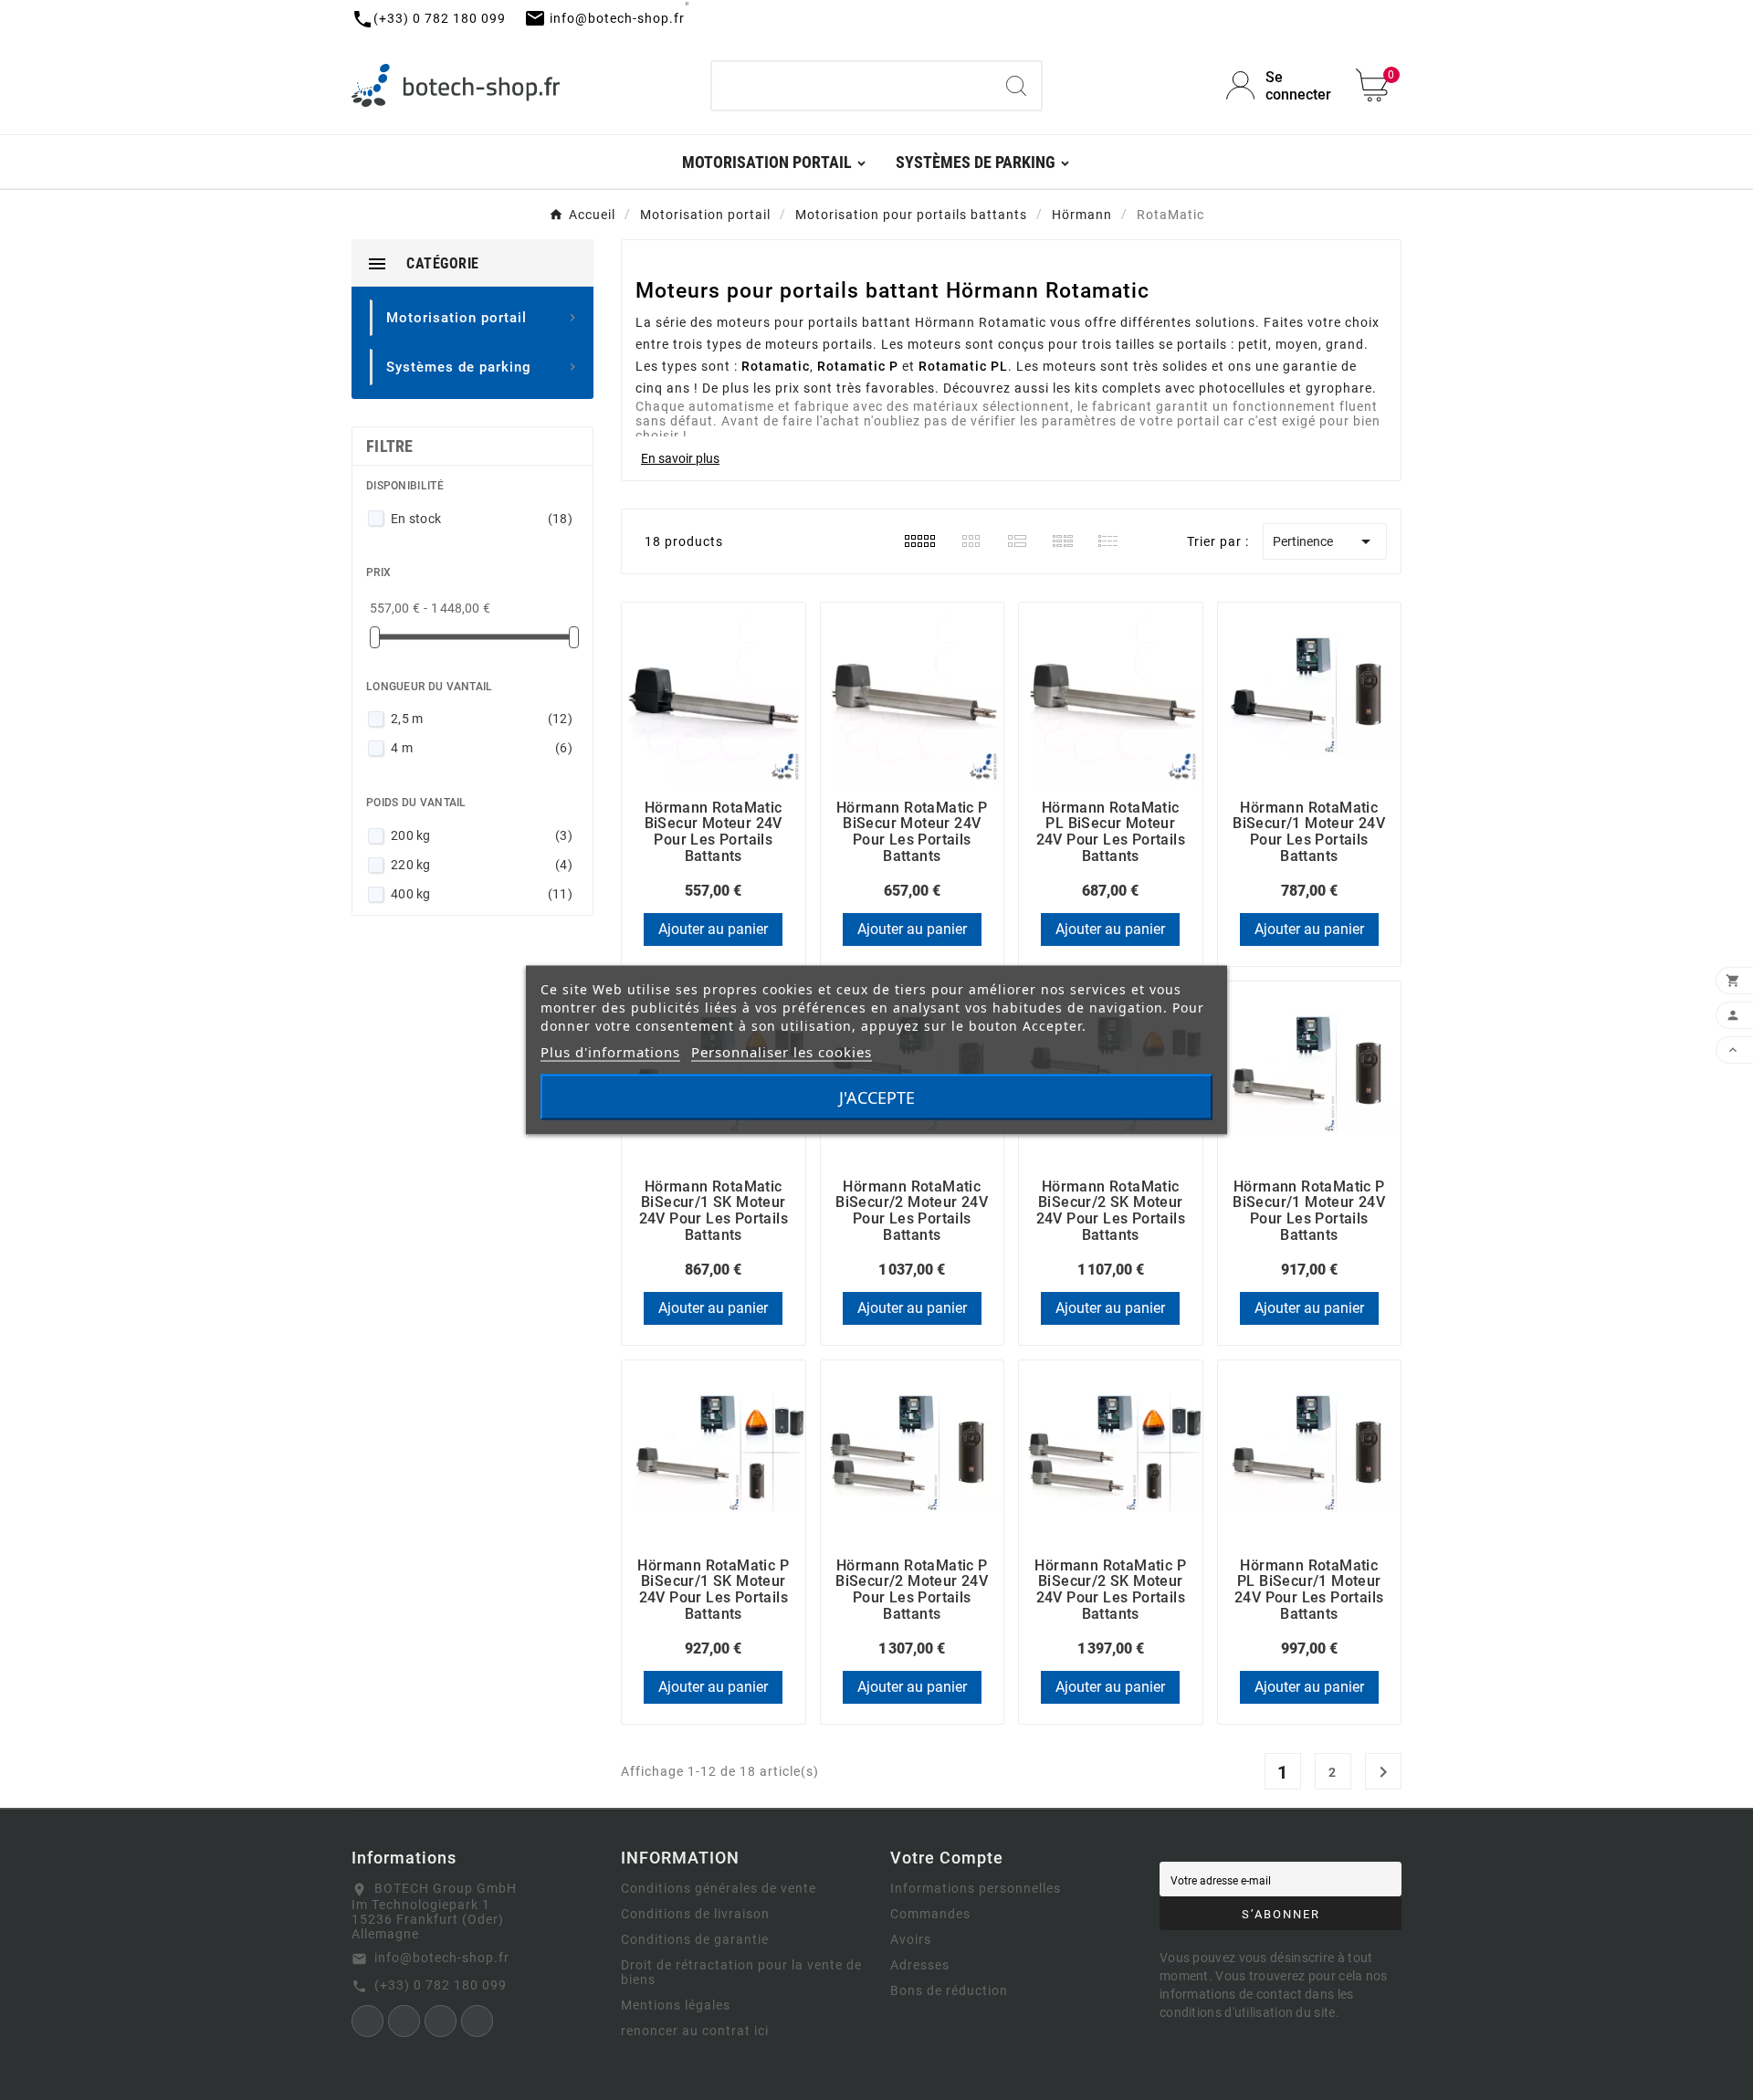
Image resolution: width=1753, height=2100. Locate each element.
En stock (482, 519)
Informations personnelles (976, 1888)
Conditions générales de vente (719, 1888)
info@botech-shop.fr (442, 1958)
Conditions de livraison (695, 1914)
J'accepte (877, 1097)
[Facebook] (367, 2021)
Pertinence (1325, 541)
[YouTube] (441, 2021)
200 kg (482, 835)
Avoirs (911, 1939)
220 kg (482, 865)
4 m (482, 748)
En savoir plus (680, 458)
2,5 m (482, 719)
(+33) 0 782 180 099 (441, 1985)
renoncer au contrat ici (695, 2031)
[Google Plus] (477, 2021)
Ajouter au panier (713, 929)
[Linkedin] (404, 2021)
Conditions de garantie (695, 1939)
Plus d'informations (610, 1052)
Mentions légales (676, 2005)
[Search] (1016, 86)
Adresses (920, 1965)
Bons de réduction (949, 1990)
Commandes (930, 1914)
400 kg (482, 894)
